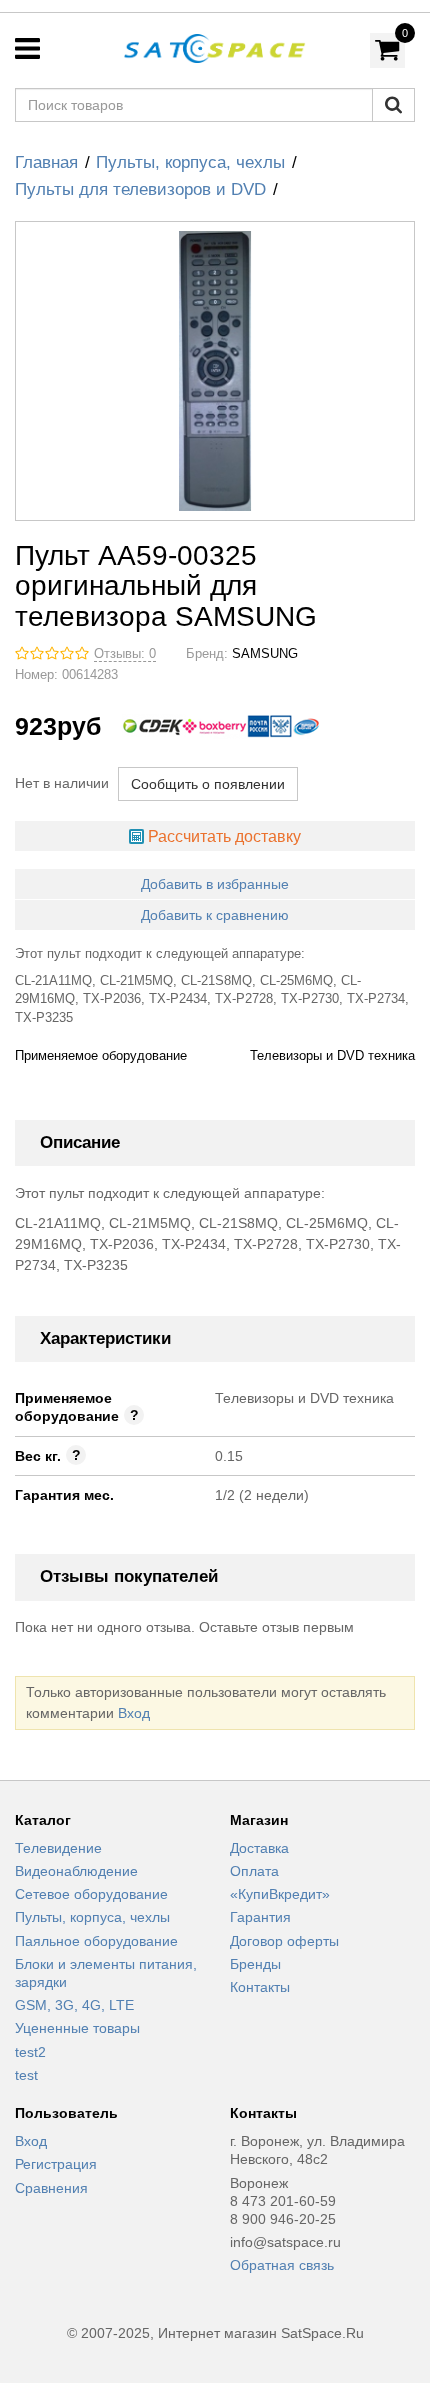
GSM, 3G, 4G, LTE (74, 2005)
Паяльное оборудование (96, 1941)
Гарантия (260, 1917)
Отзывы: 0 (125, 654)
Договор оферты (284, 1941)
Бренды (255, 1964)
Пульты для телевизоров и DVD (140, 189)
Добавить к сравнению (215, 915)
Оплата (254, 1871)
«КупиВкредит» (280, 1894)
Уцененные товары (77, 2028)
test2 (30, 2052)
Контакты (260, 1987)
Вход (134, 1713)
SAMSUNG (265, 654)
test (26, 2075)
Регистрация (56, 2164)
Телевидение (58, 1848)
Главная (46, 162)
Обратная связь (282, 2265)
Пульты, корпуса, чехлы (190, 162)
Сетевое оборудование (91, 1894)
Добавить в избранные (215, 884)
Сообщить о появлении (208, 784)
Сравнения (51, 2188)
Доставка (259, 1848)
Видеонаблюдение (76, 1871)
